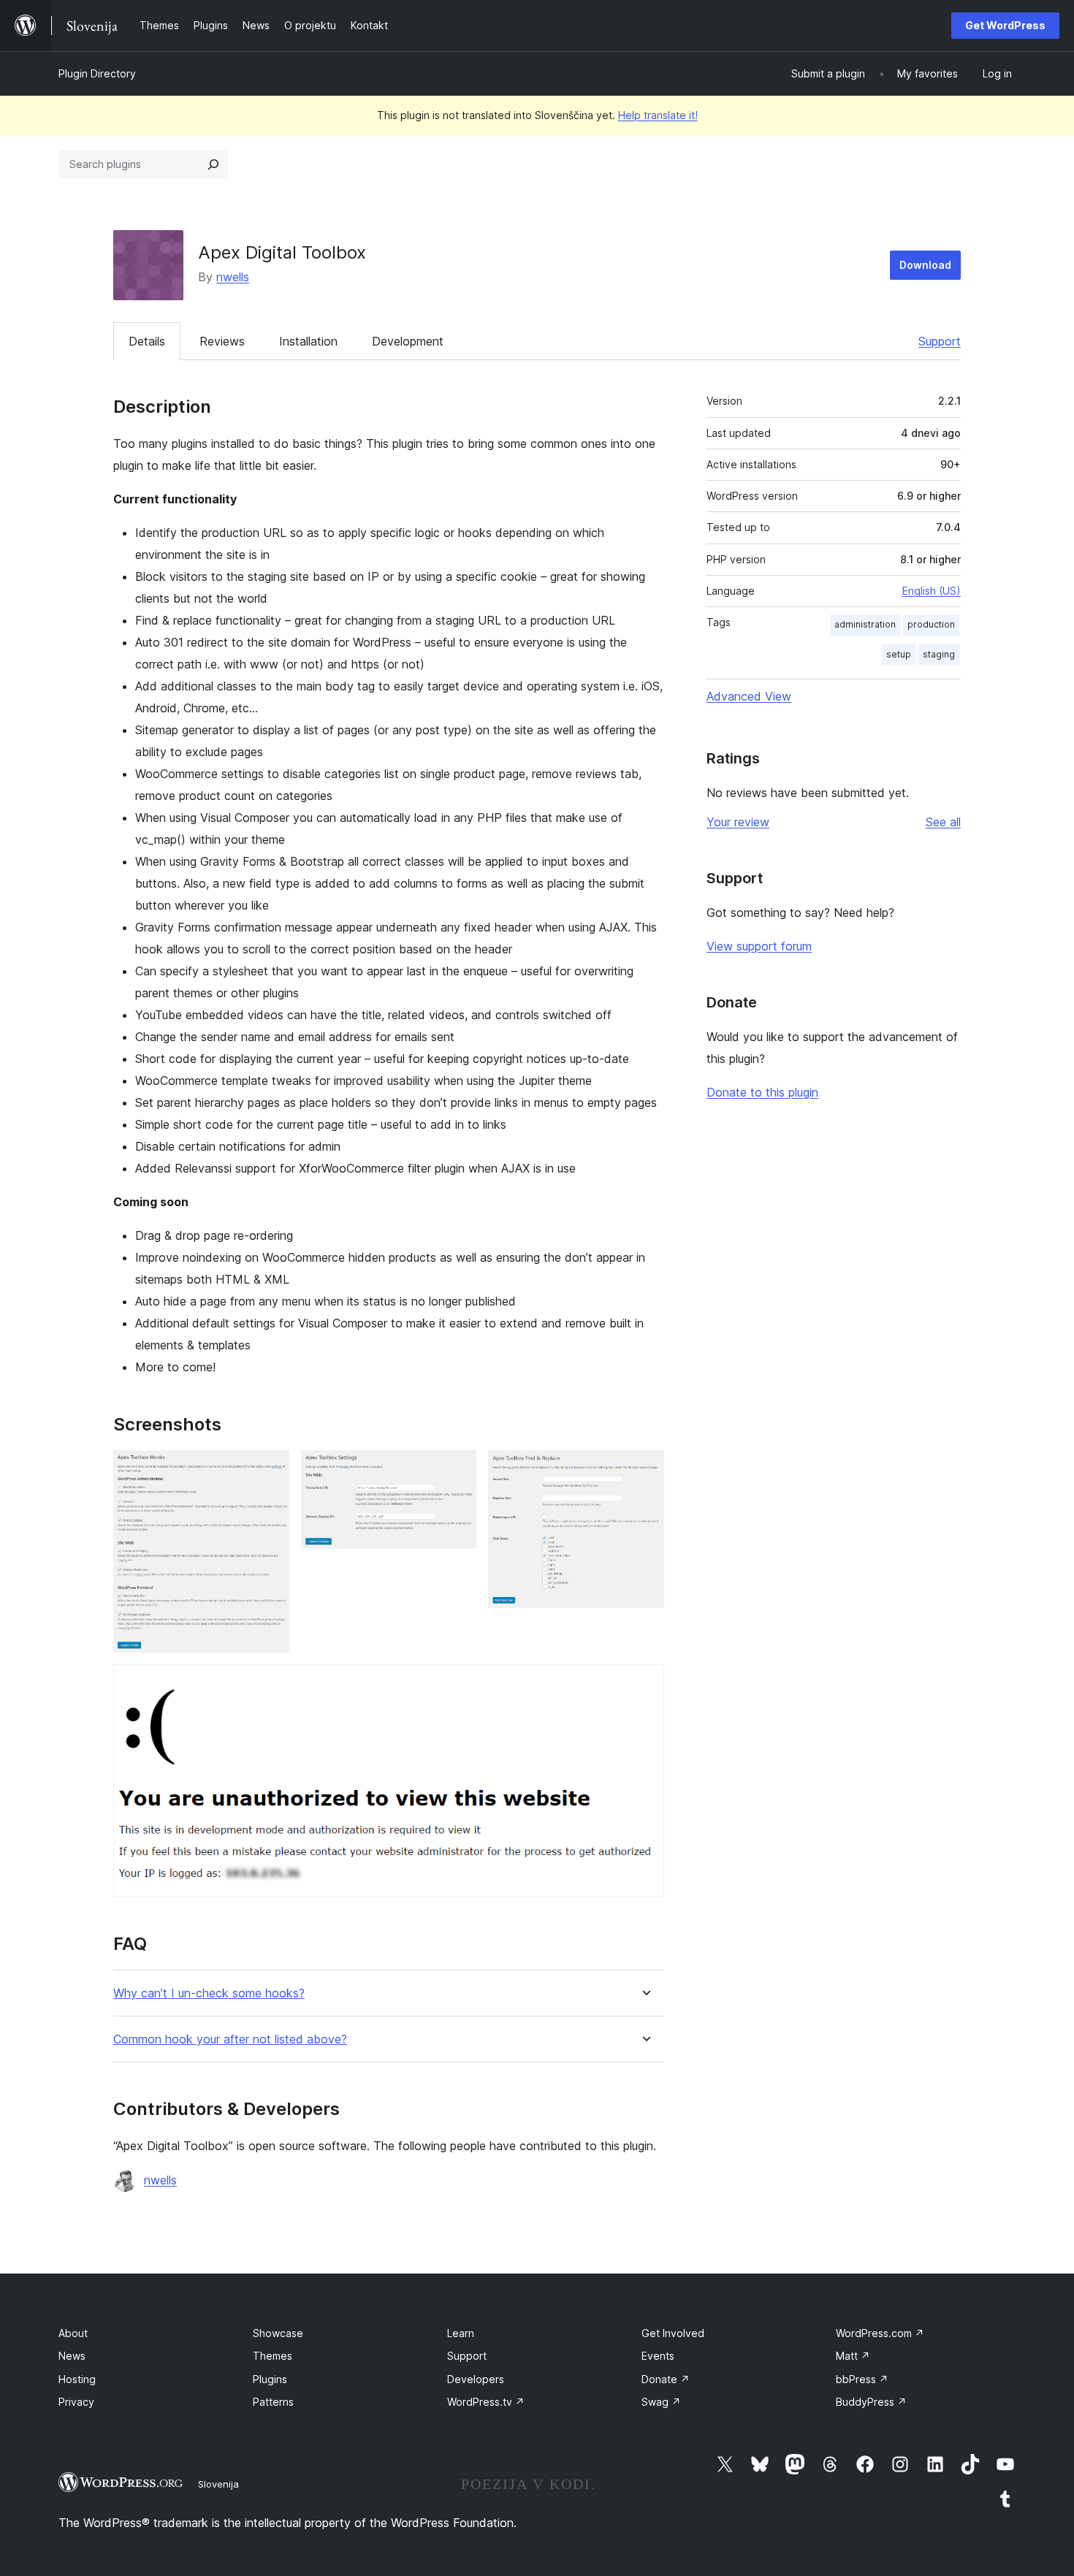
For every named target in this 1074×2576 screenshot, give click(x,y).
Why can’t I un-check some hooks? (209, 1993)
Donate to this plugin (762, 1092)
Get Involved (673, 2333)
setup (899, 654)
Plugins (270, 2379)
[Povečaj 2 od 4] (457, 1470)
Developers (476, 2379)
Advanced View (749, 696)
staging (939, 654)
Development (408, 341)
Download (925, 265)
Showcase (278, 2333)
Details (147, 341)
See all (943, 822)
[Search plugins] (213, 164)
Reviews (222, 341)
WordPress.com (880, 2333)
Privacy (76, 2402)
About (73, 2333)
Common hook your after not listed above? (230, 2039)
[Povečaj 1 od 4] (270, 1470)
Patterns (273, 2402)
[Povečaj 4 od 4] (644, 1684)
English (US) (932, 591)
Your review (738, 822)
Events (658, 2356)
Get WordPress (1005, 25)
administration (865, 624)
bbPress (862, 2379)
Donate (666, 2379)
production (931, 624)
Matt (853, 2356)
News (72, 2356)
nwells (233, 277)
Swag (661, 2402)
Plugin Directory (97, 73)
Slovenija (218, 2484)
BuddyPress (871, 2402)
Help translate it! (658, 115)
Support (940, 341)
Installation (308, 341)
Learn (461, 2333)
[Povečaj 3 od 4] (644, 1470)
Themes (273, 2356)
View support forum (759, 946)
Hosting (77, 2379)
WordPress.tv (486, 2402)
